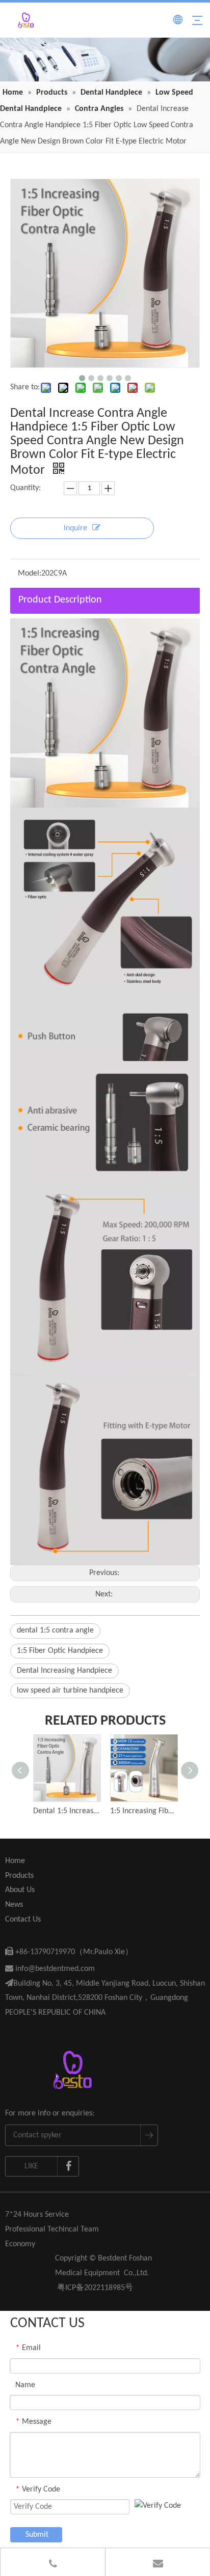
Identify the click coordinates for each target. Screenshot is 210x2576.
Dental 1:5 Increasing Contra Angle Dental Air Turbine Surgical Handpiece (67, 1811)
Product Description (60, 600)
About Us (20, 1890)
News (14, 1905)
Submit (37, 2535)
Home (15, 1861)
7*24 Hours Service (37, 2215)
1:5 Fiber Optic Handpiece (60, 1651)
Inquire (75, 528)
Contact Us (23, 1920)
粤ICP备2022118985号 (95, 2288)
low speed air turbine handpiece (70, 1691)
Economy (20, 2244)
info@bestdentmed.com (50, 1969)
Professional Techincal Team (52, 2229)
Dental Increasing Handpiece (64, 1671)
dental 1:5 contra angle (55, 1630)
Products (19, 1876)
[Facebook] (69, 2166)
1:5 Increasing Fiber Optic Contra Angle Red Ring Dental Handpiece (143, 1811)
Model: (30, 574)
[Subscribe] (149, 2135)
